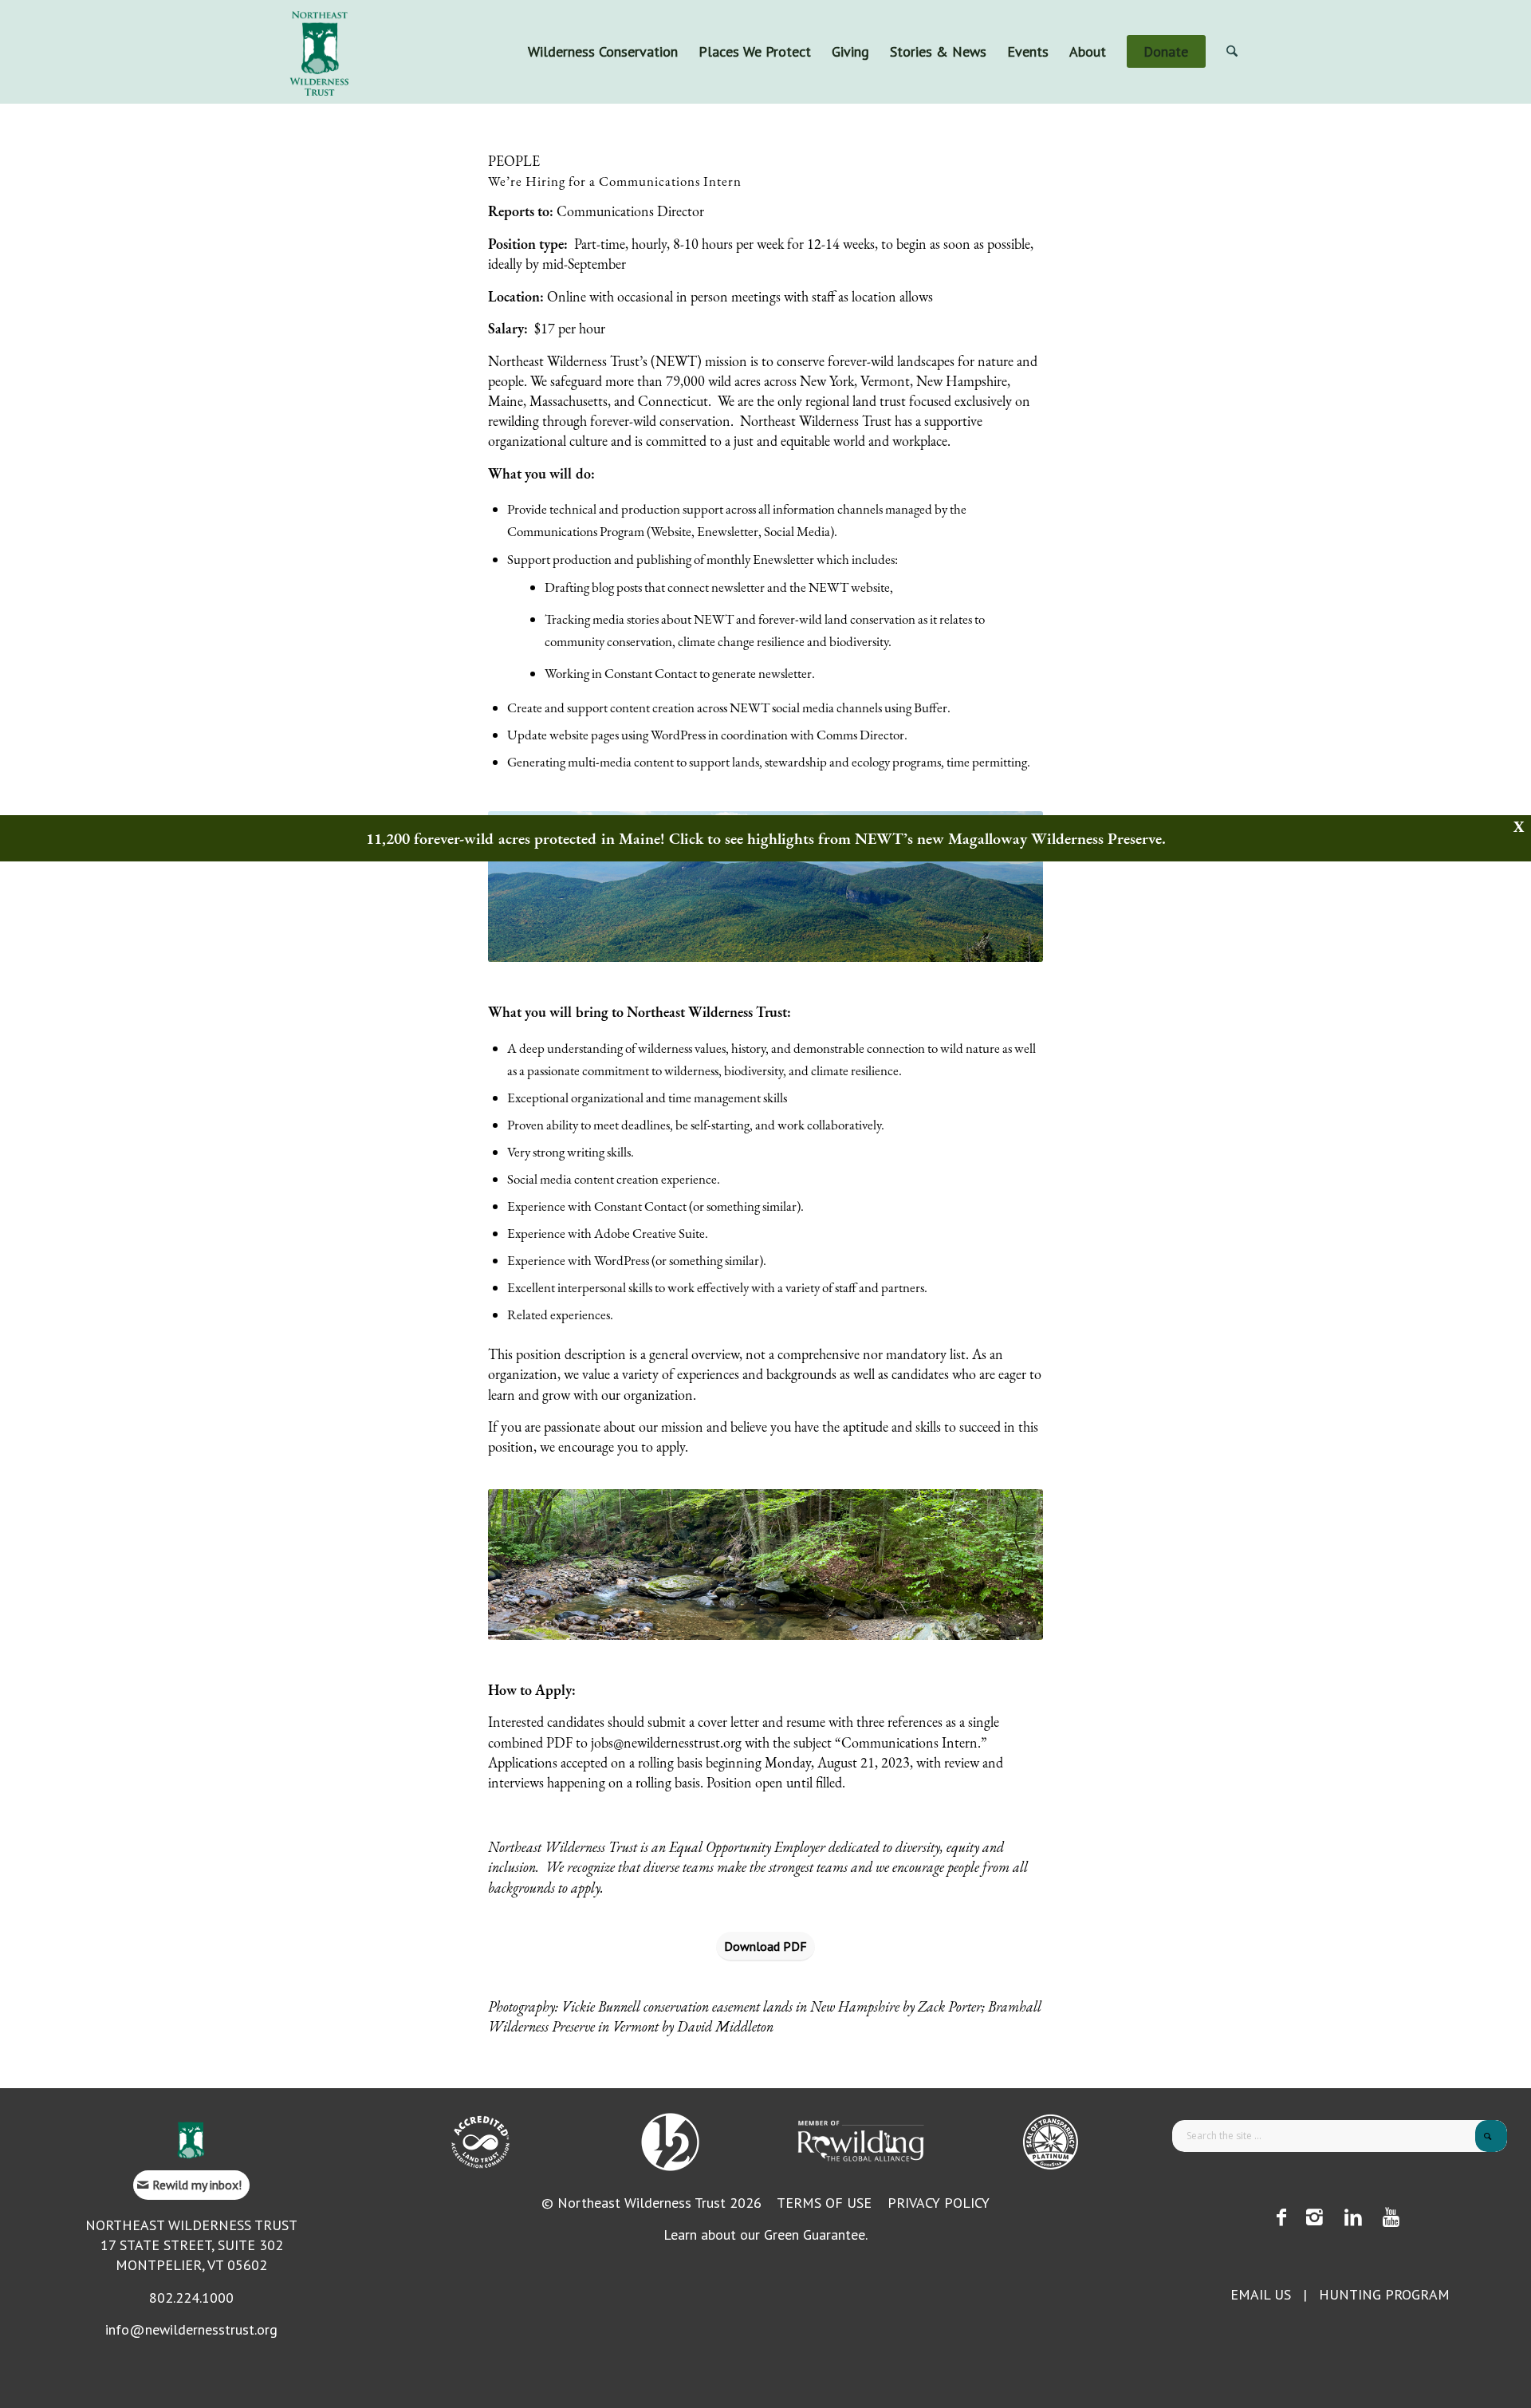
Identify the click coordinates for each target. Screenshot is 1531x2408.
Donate (1254, 12)
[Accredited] (480, 2142)
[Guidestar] (1051, 2142)
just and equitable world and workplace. (842, 441)
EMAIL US (1261, 2294)
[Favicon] (191, 2140)
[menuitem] (603, 52)
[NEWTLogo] (319, 52)
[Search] (1232, 52)
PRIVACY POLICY (939, 2203)
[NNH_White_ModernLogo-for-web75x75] (670, 2142)
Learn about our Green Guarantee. (765, 2235)
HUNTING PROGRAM (1384, 2294)
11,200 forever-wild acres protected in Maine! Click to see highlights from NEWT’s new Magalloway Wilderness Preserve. (766, 838)
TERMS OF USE (824, 2203)
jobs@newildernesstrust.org (666, 1742)
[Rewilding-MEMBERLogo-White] (861, 2140)
